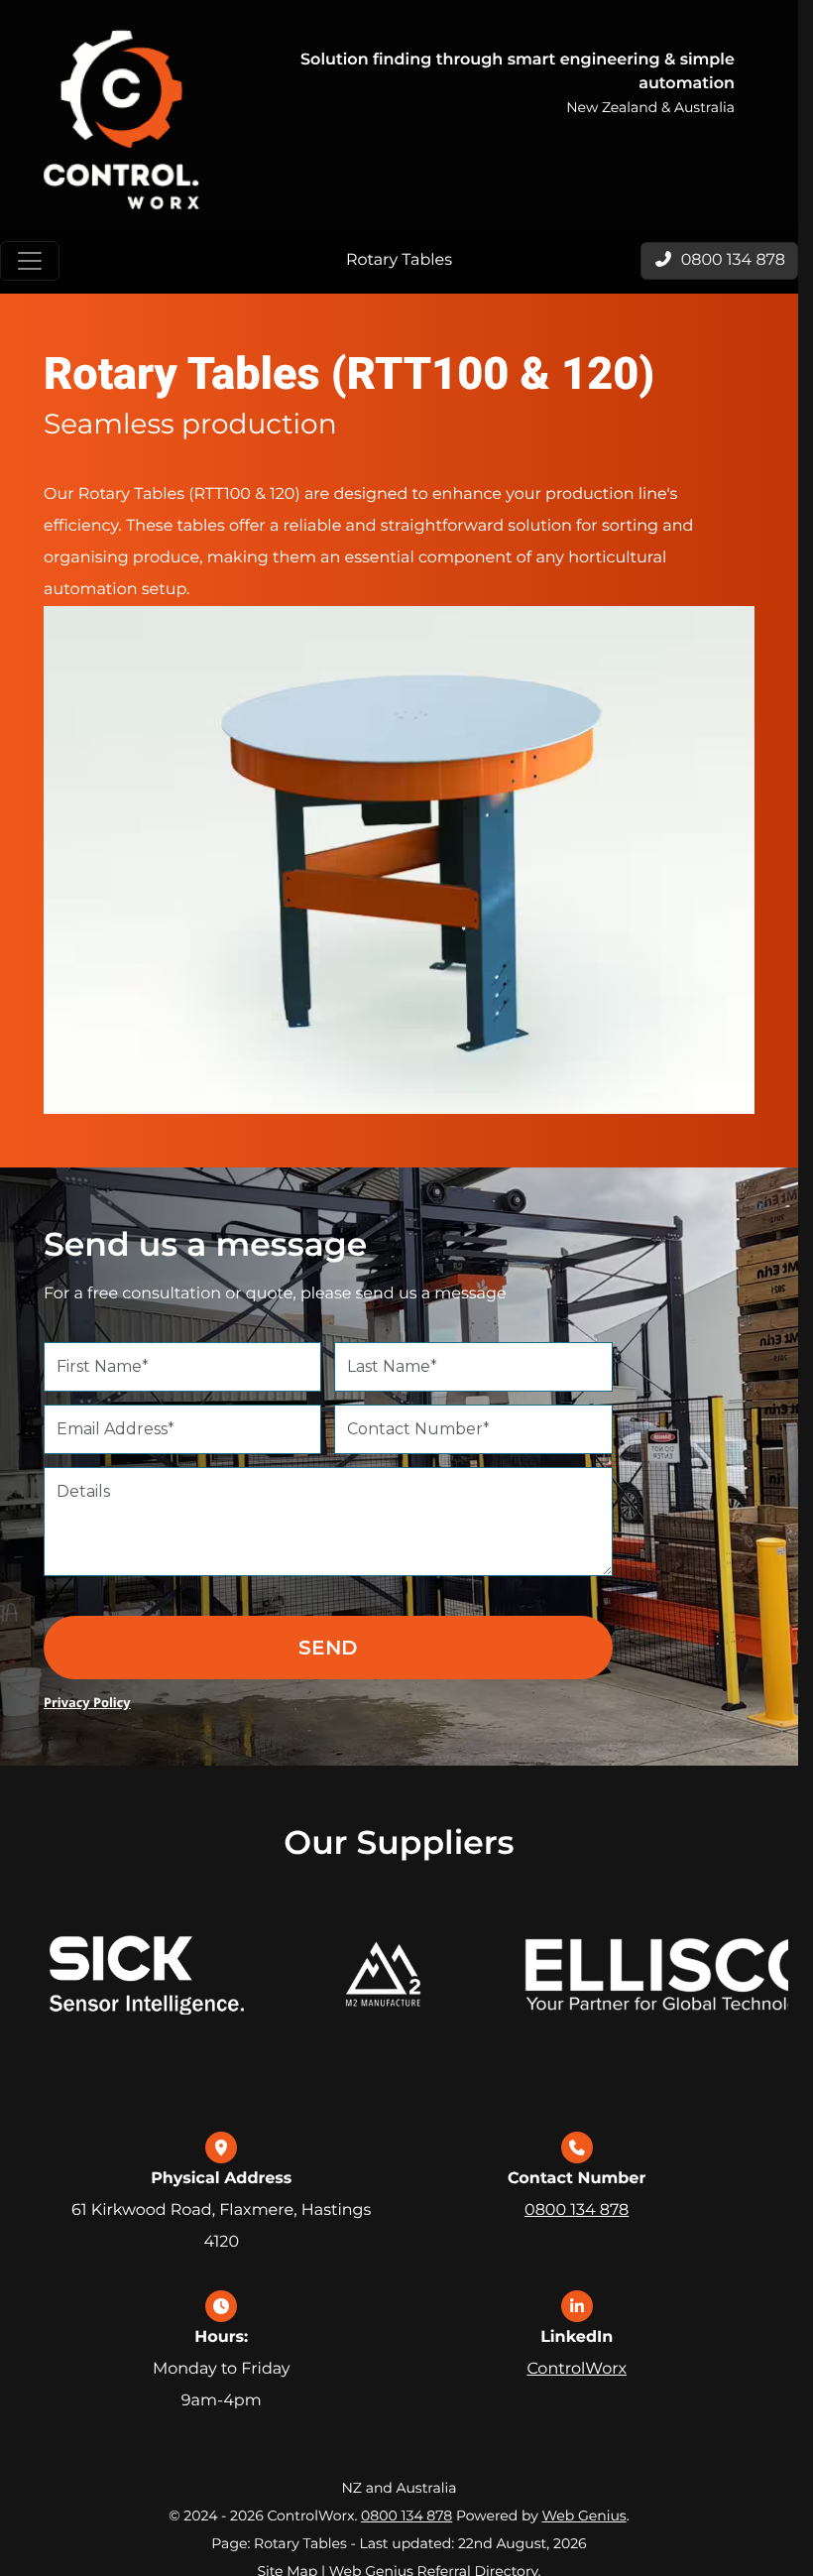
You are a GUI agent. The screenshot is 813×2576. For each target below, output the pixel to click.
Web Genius (583, 2515)
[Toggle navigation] (30, 261)
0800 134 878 (577, 2210)
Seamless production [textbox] (190, 425)
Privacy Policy (87, 1702)
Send (328, 1648)
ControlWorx (577, 2369)
